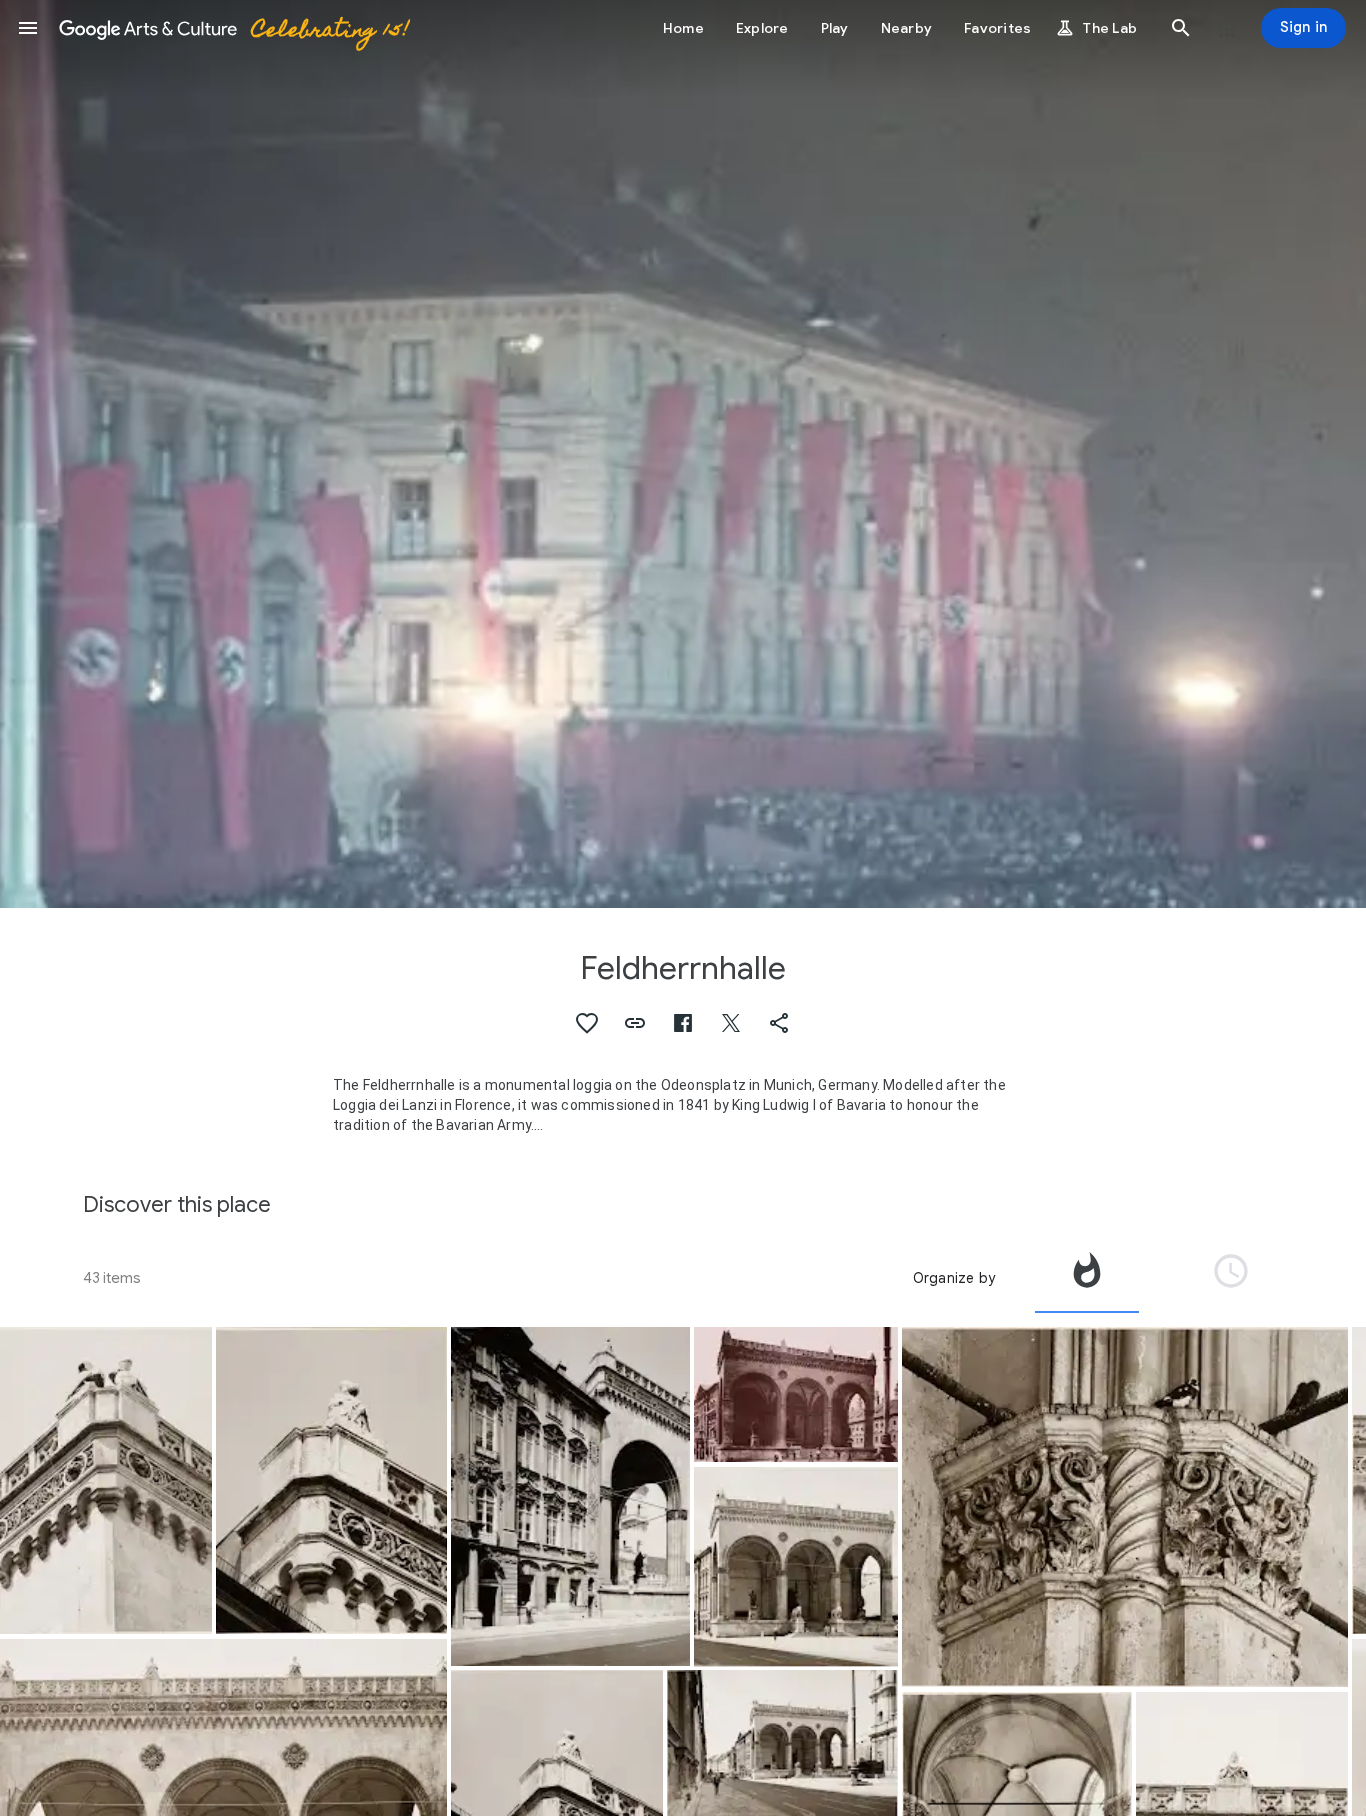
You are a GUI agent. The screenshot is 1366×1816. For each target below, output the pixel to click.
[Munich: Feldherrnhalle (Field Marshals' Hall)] (106, 1480)
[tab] (1087, 1278)
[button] (28, 28)
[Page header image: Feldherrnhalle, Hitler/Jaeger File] (683, 454)
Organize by (954, 1278)
